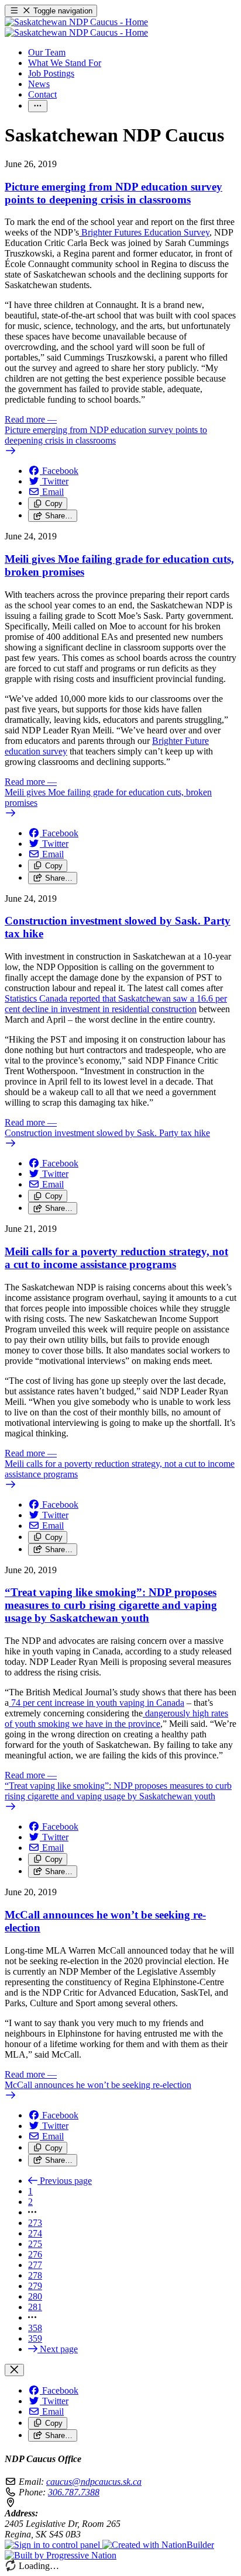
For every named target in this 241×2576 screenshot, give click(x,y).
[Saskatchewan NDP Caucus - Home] (76, 27)
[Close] (14, 2370)
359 (35, 2338)
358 (35, 2328)
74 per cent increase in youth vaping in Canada (97, 1703)
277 (35, 2265)
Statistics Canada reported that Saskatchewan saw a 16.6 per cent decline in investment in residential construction (116, 1004)
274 (35, 2233)
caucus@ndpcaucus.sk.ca (94, 2482)
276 (35, 2254)
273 (35, 2223)
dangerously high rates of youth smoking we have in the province (116, 1718)
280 (35, 2296)
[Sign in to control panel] (54, 2545)
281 (35, 2307)
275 (35, 2244)
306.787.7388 (74, 2492)
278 (35, 2275)
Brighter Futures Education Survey (144, 232)
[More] (38, 106)
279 (35, 2286)
